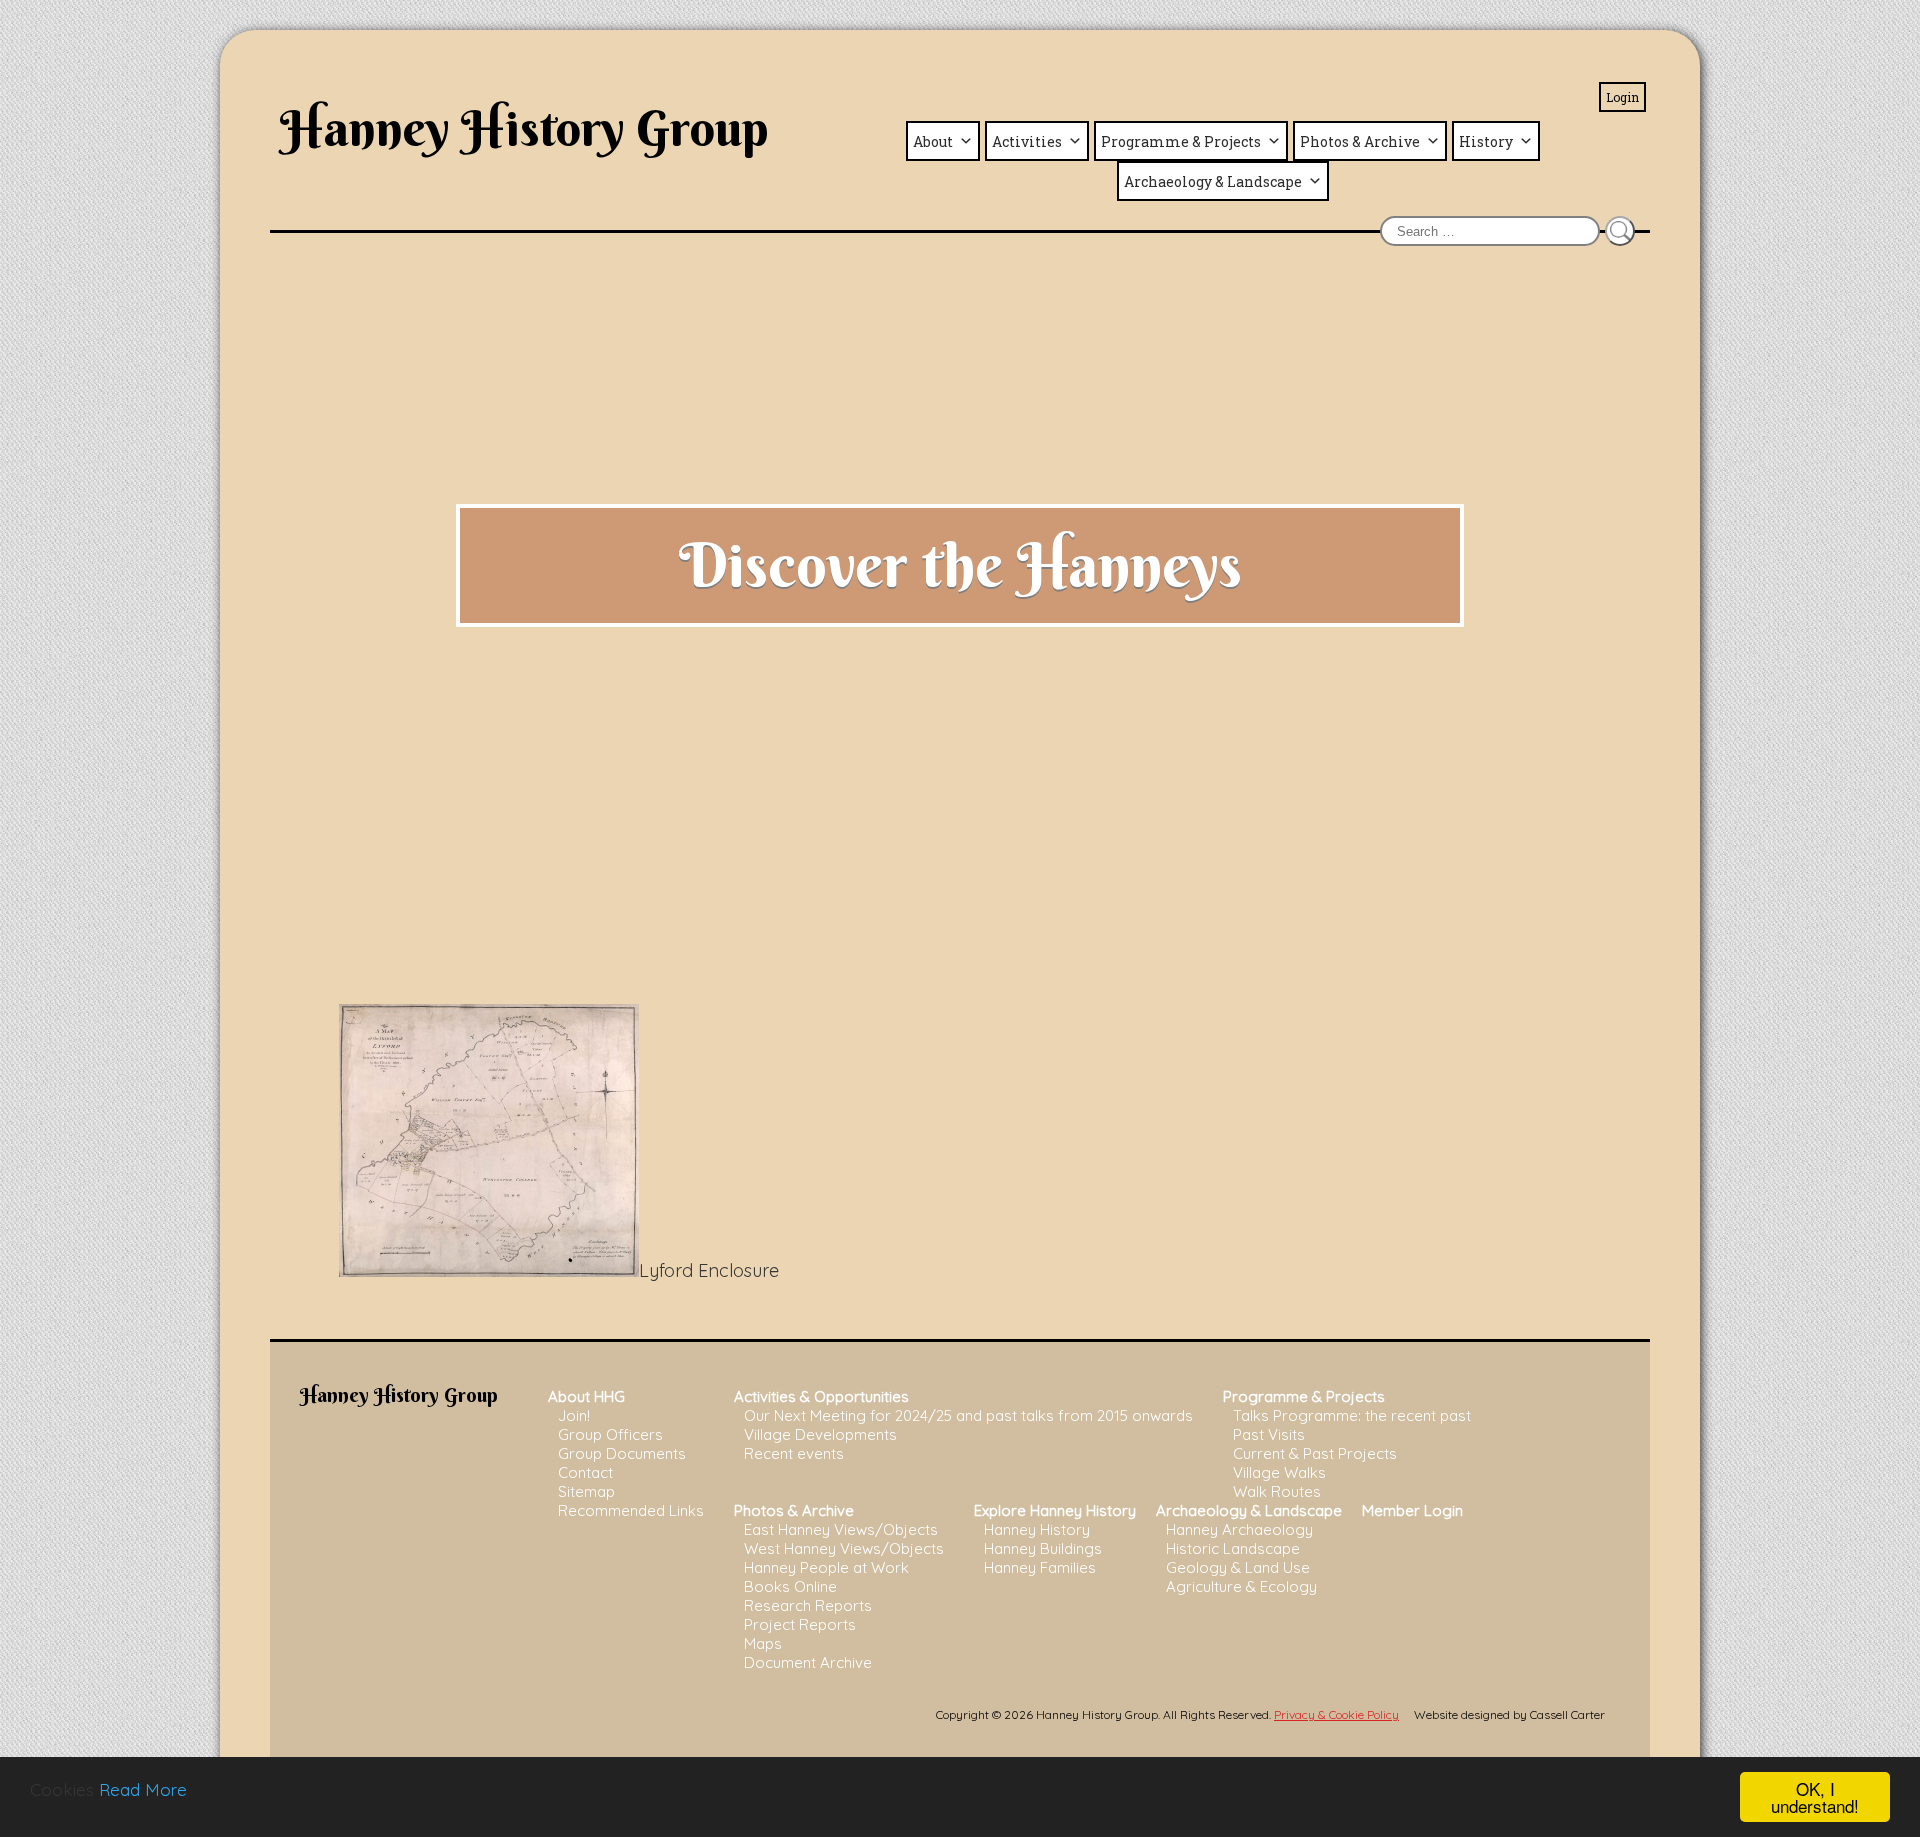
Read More (143, 1789)
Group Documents (622, 1453)
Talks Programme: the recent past (1352, 1415)
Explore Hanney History (1055, 1510)
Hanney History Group (524, 128)
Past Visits (1269, 1434)
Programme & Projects (1181, 141)
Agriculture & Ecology (1241, 1586)
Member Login (1412, 1510)
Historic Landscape (1233, 1548)
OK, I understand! (1815, 1797)
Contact (585, 1472)
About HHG (586, 1396)
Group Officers (610, 1434)
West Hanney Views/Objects (844, 1548)
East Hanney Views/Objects (841, 1529)
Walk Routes (1277, 1491)
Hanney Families (1040, 1567)
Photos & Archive (1360, 141)
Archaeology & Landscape (1213, 181)
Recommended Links (631, 1510)
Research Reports (808, 1605)
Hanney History (1037, 1529)
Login (1622, 97)
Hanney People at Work (826, 1567)
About (933, 141)
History (1486, 141)
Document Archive (808, 1662)
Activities (1027, 141)
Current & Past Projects (1315, 1453)
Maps (763, 1643)
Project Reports (800, 1624)
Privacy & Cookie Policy (1336, 1714)
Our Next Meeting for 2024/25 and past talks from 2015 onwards (968, 1415)
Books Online (790, 1586)
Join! (574, 1415)
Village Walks (1279, 1472)
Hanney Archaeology (1239, 1529)
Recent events (794, 1453)
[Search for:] (1490, 230)
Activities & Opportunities (821, 1396)
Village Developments (820, 1434)
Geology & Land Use (1238, 1567)
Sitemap (586, 1491)
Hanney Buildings (1043, 1548)
